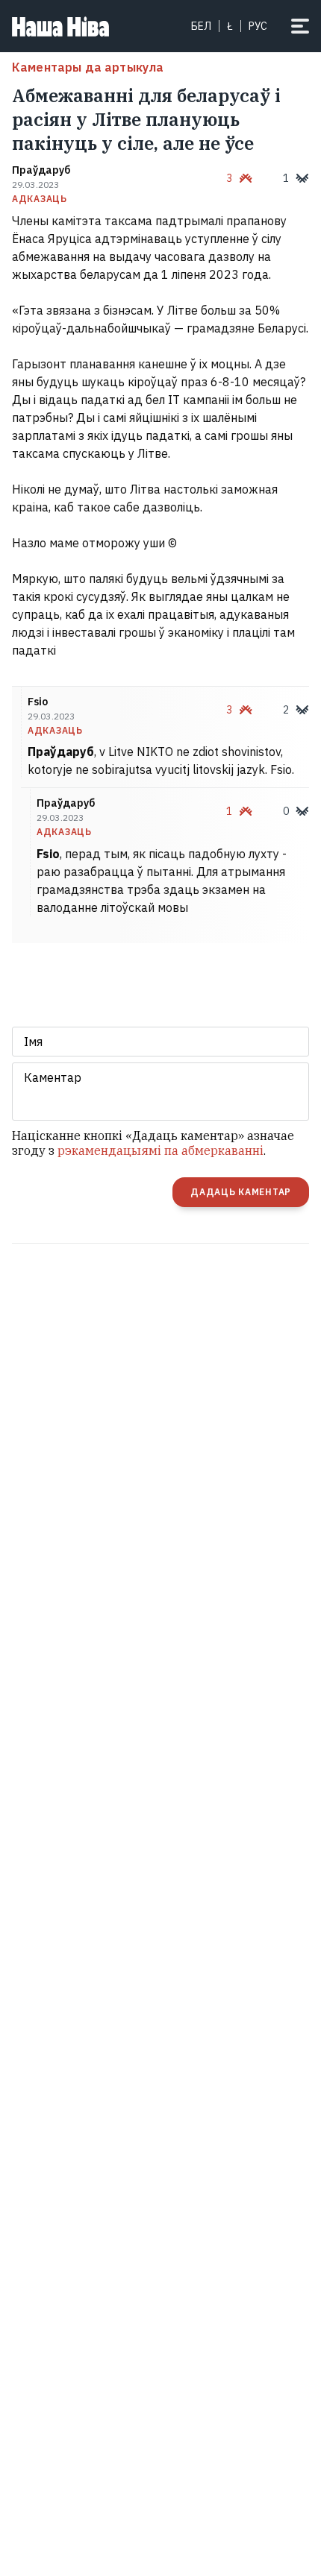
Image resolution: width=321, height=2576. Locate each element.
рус (258, 26)
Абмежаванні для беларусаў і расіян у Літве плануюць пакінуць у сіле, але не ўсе (146, 119)
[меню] (300, 26)
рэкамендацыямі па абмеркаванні (160, 1150)
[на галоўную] (60, 26)
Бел (201, 26)
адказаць (40, 199)
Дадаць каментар (241, 1192)
